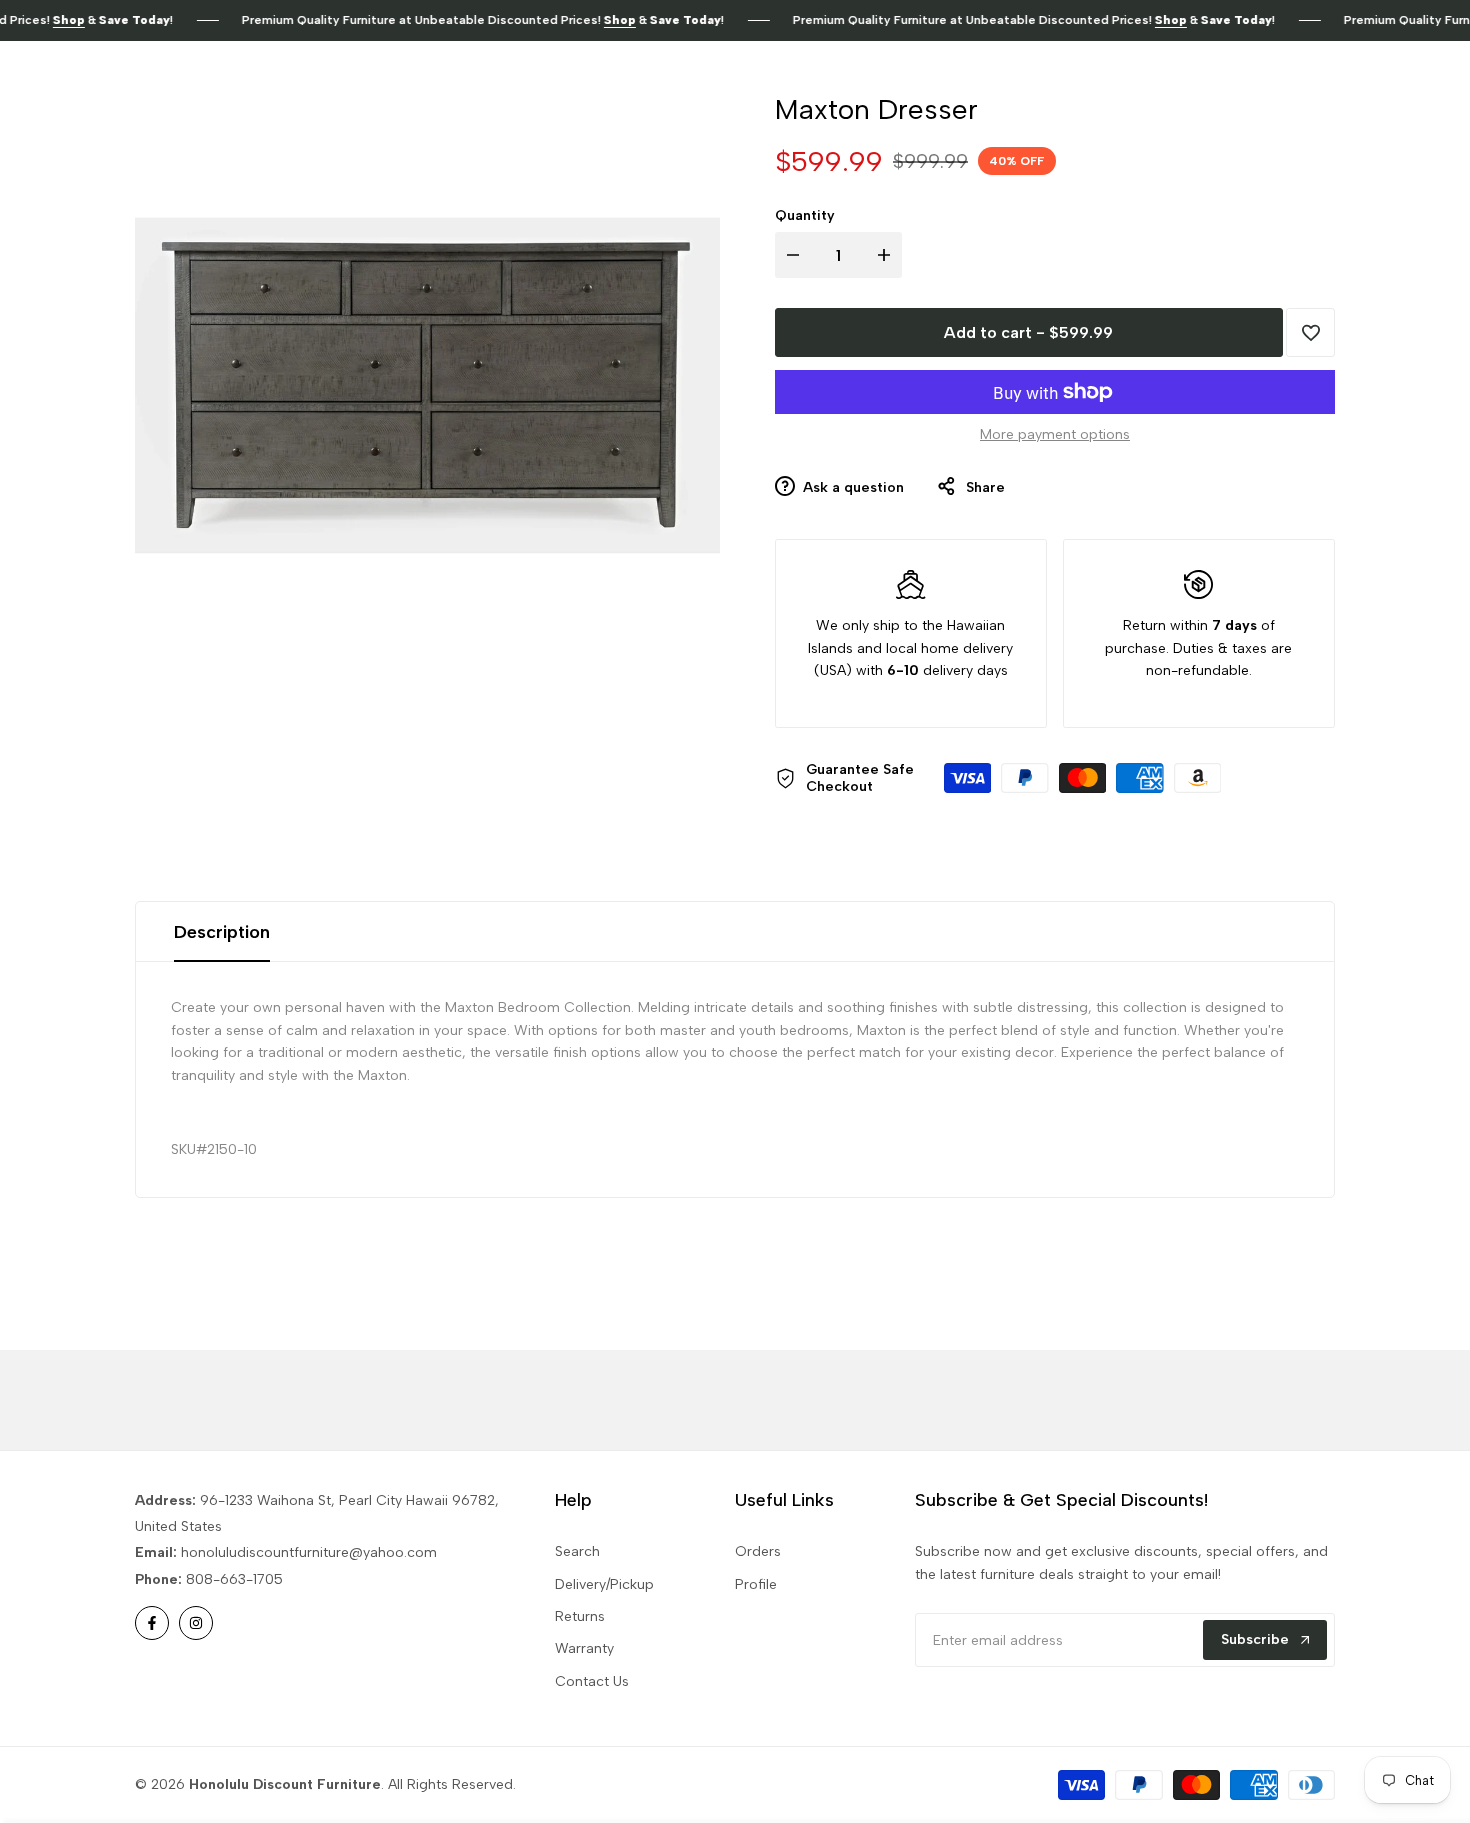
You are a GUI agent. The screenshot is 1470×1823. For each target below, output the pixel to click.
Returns (580, 1616)
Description (222, 932)
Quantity (805, 215)
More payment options (1055, 434)
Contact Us (592, 1681)
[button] (1310, 332)
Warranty (584, 1648)
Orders (758, 1551)
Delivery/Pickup (604, 1584)
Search (577, 1551)
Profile (756, 1584)
